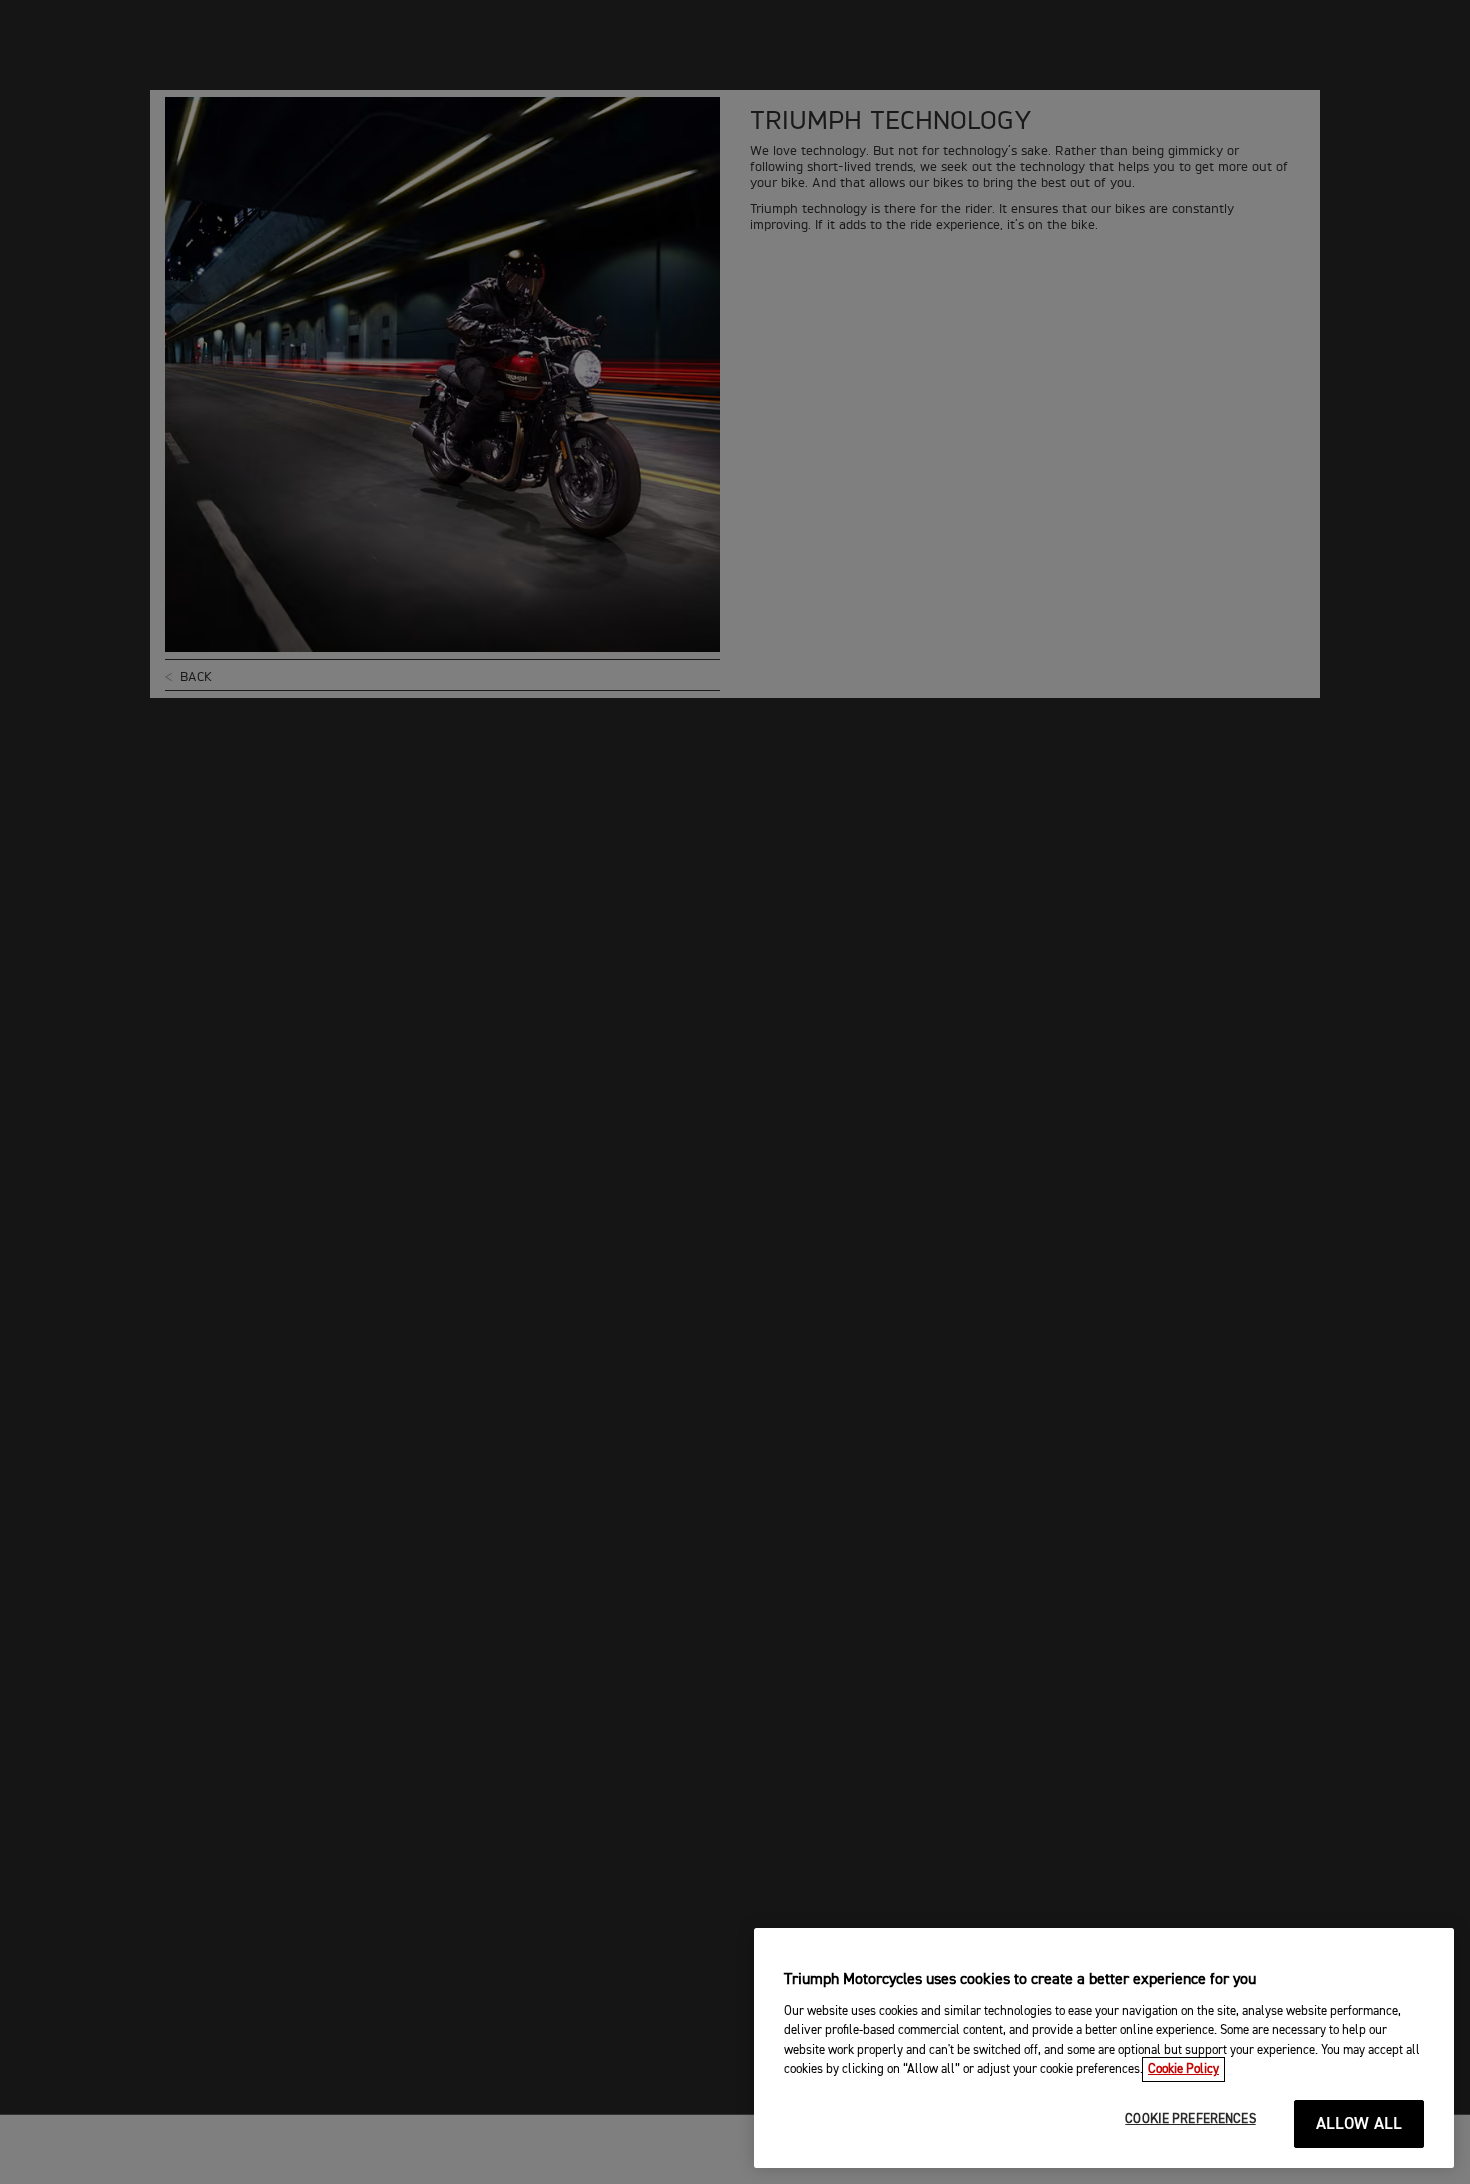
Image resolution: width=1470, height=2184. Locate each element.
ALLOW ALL (1359, 2124)
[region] (1104, 2048)
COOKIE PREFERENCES (1190, 2119)
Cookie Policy (1183, 2069)
